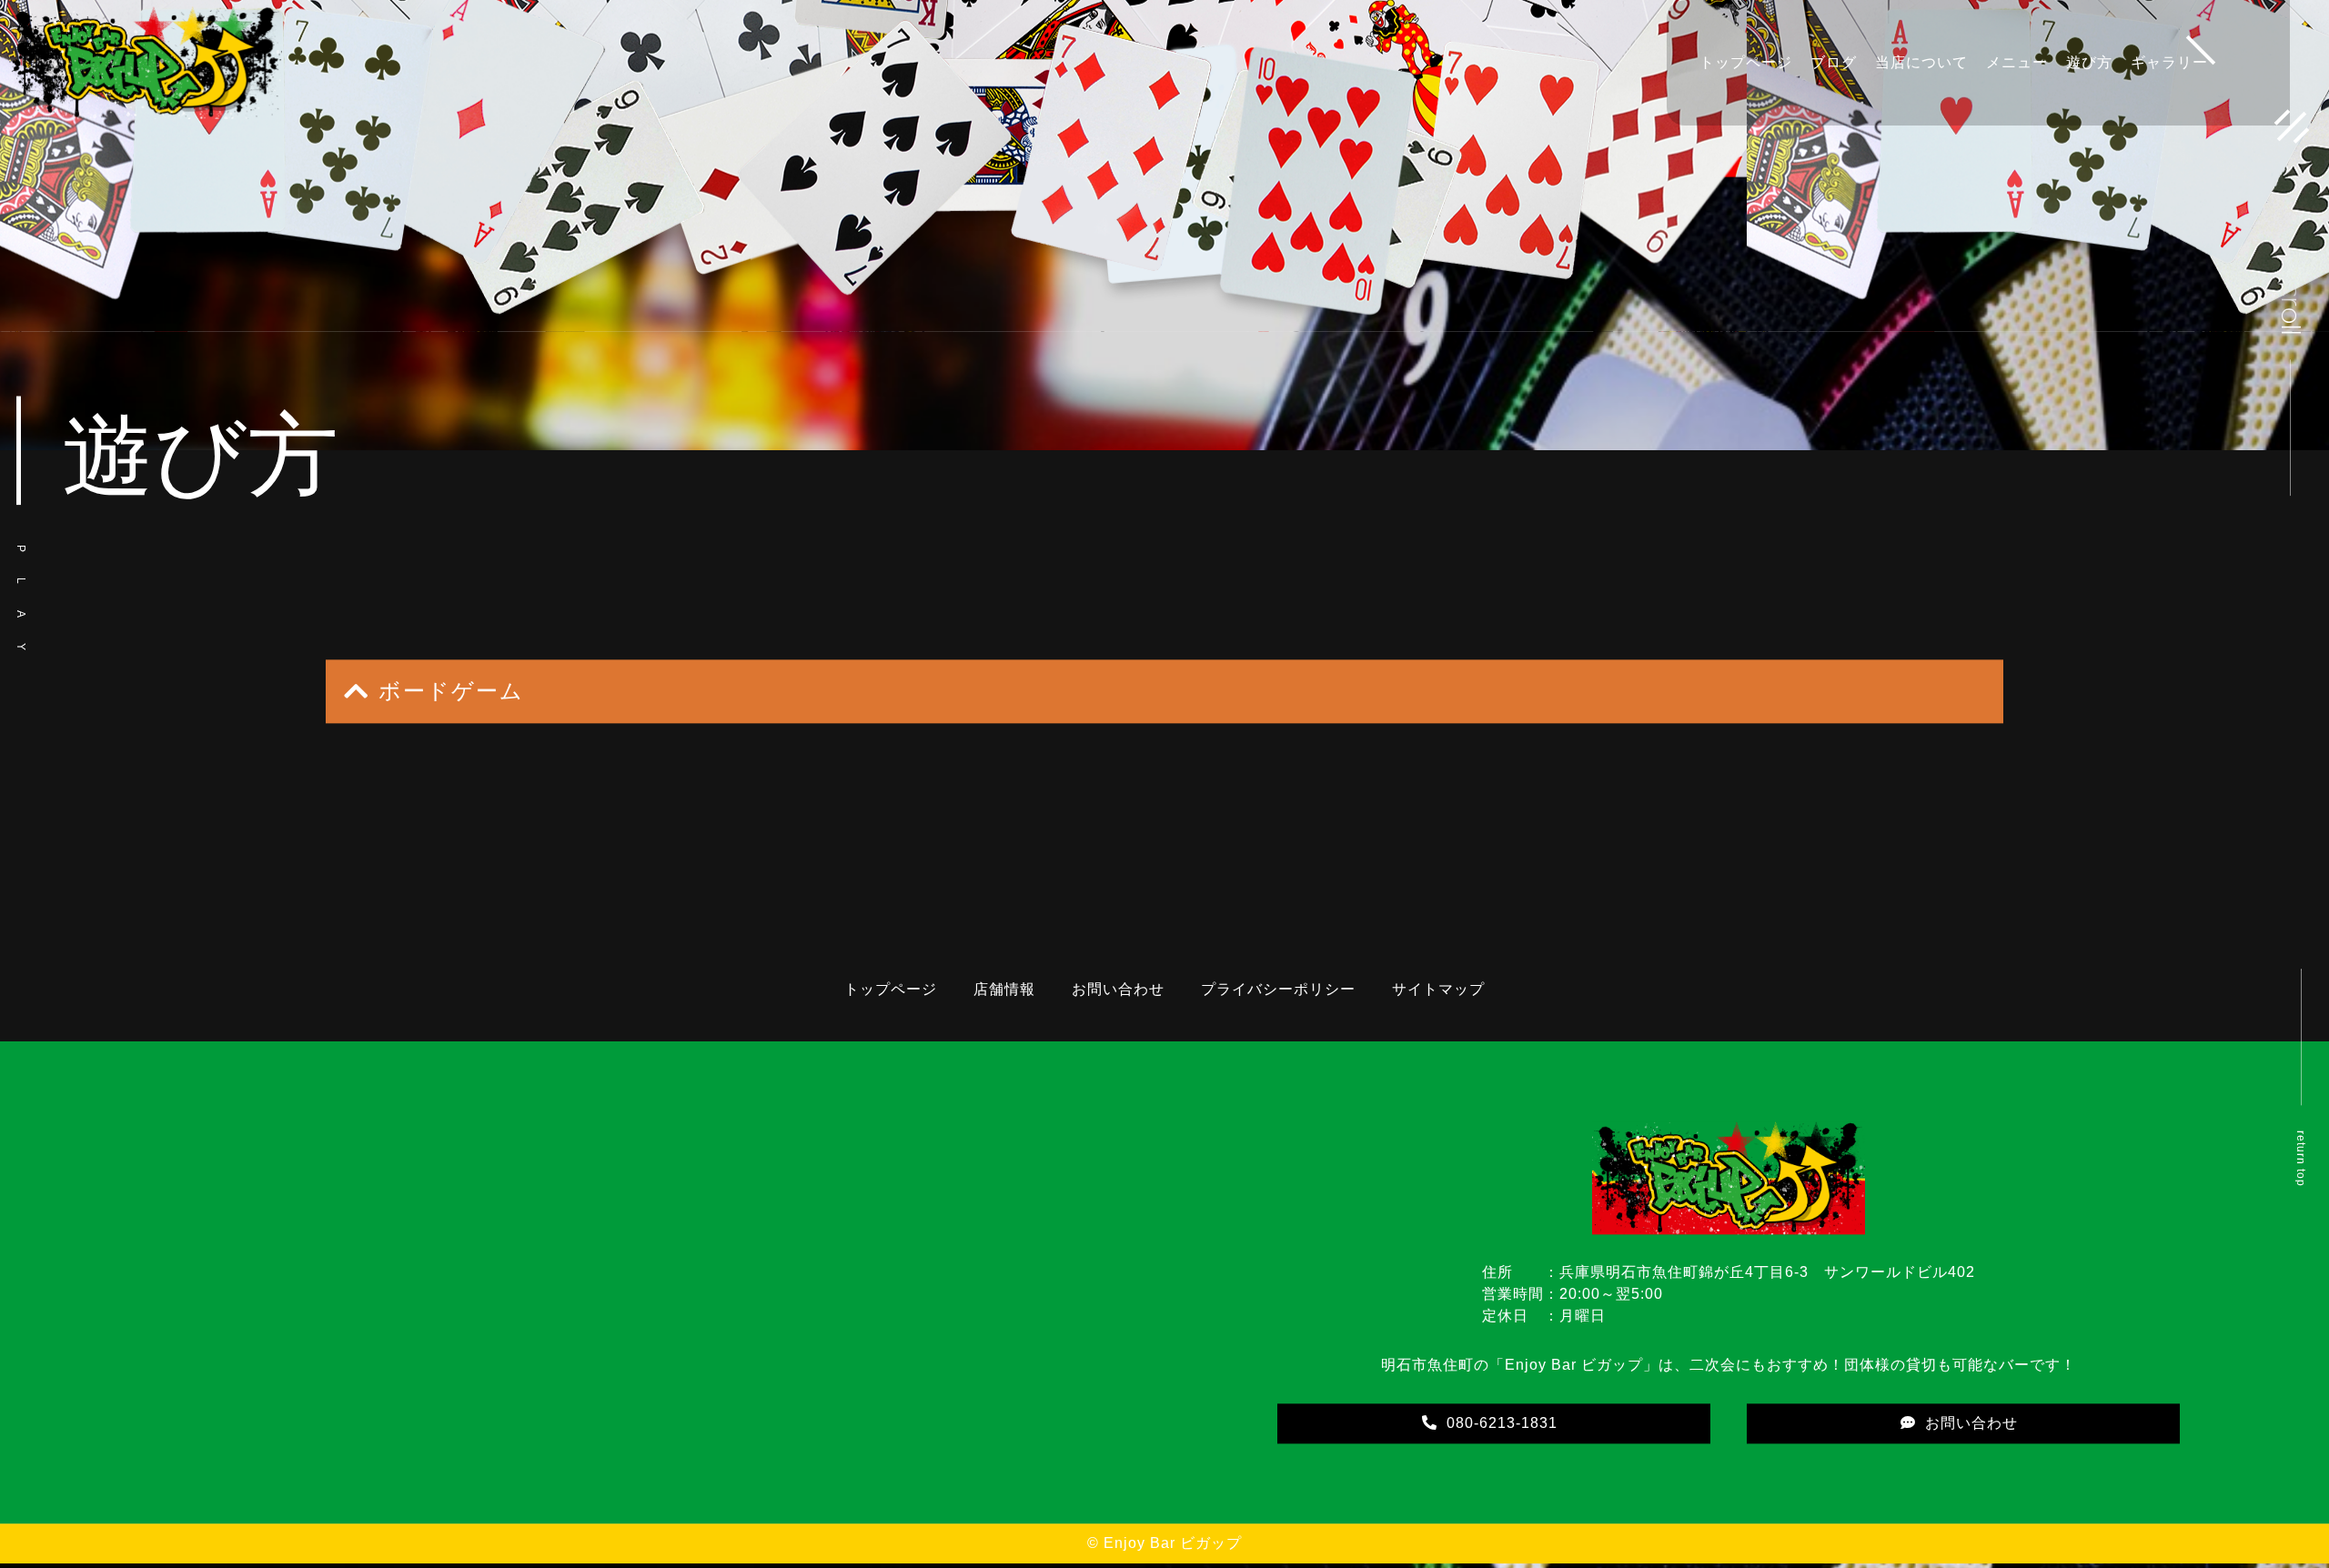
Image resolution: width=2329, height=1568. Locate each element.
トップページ (1746, 62)
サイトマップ (1438, 991)
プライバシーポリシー (1278, 991)
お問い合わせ (1118, 991)
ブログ (1834, 62)
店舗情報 (1004, 991)
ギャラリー (2169, 62)
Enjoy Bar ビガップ (1173, 1545)
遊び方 (2089, 62)
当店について (1921, 62)
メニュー (2017, 62)
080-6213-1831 (1502, 1425)
